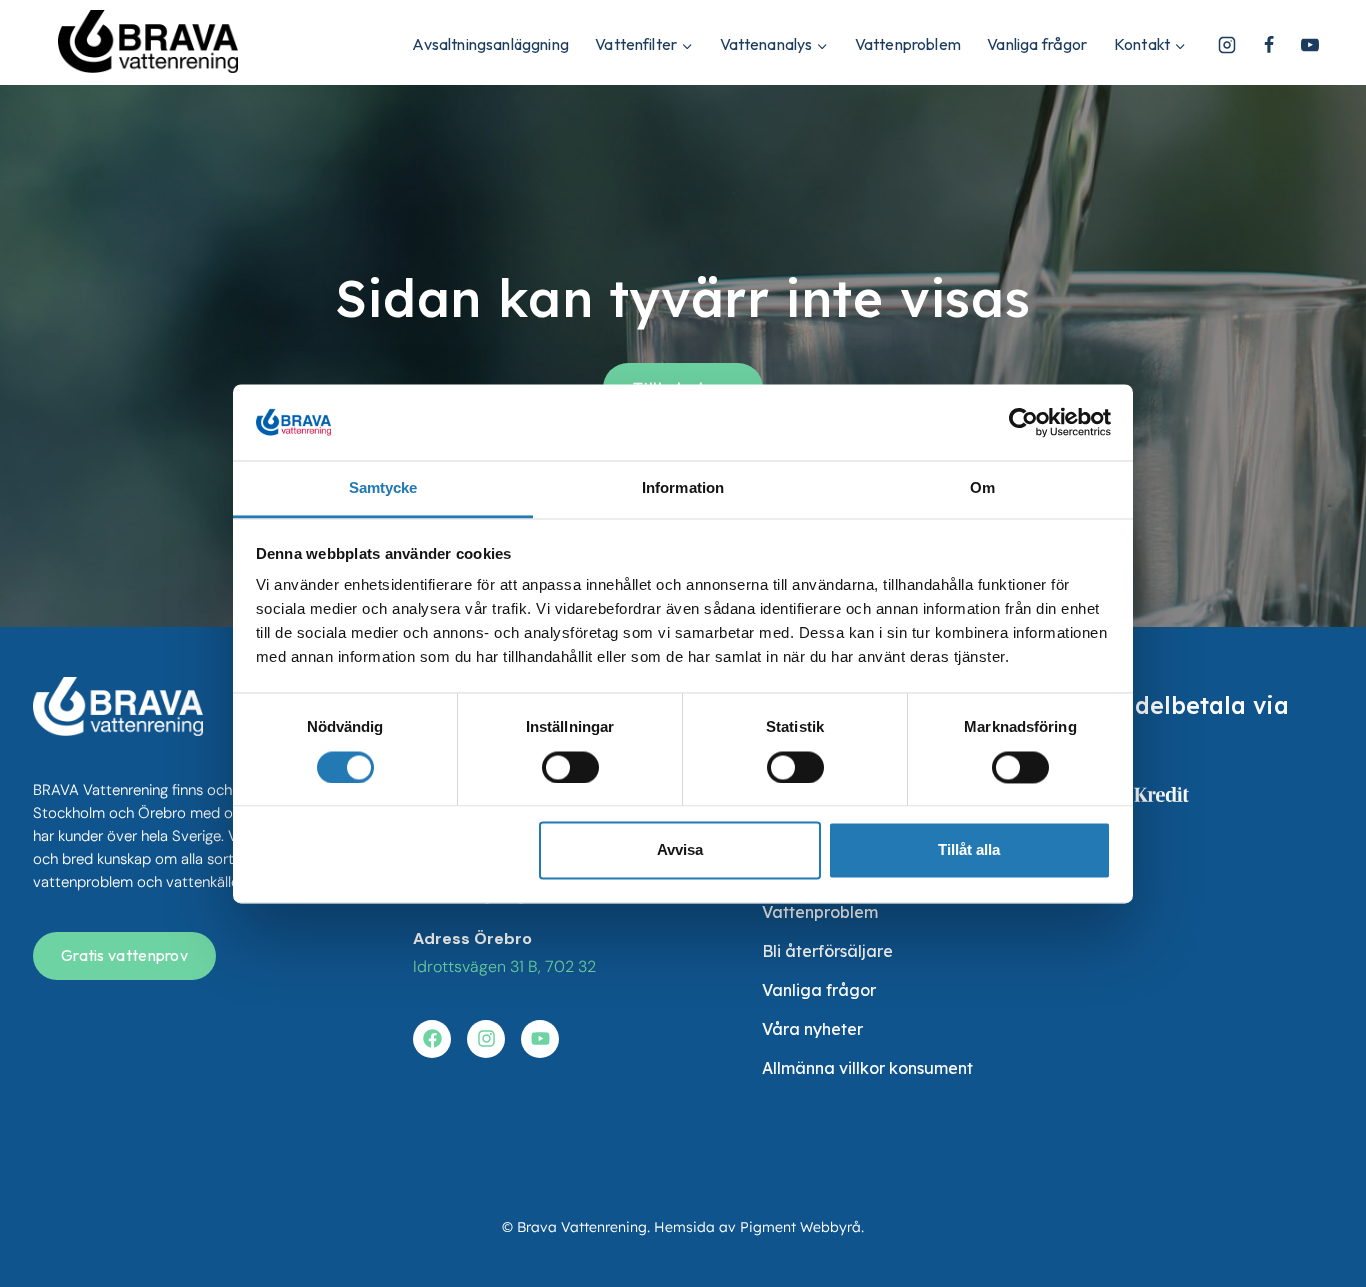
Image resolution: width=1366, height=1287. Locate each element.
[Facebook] (1269, 45)
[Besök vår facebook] (432, 1039)
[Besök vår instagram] (486, 1039)
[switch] (570, 767)
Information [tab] (683, 488)
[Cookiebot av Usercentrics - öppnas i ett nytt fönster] (1023, 422)
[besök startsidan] (118, 706)
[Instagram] (1227, 45)
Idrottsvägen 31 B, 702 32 (504, 966)
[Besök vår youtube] (540, 1039)
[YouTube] (1310, 45)
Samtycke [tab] (383, 488)
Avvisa (680, 850)
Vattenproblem (908, 44)
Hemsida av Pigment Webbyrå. (759, 1227)
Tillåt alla (969, 850)
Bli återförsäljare (827, 951)
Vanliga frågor (1037, 44)
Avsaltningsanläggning (490, 44)
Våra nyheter (812, 1029)
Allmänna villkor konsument (867, 1068)
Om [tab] (982, 488)
